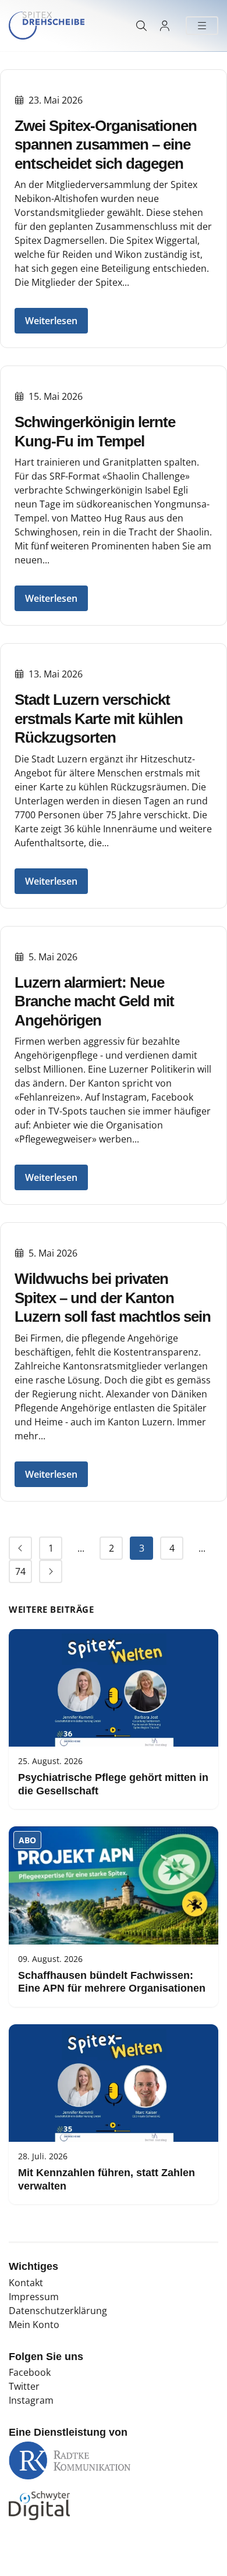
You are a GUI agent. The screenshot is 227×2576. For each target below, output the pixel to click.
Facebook (30, 2372)
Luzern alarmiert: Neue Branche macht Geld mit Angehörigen (94, 1001)
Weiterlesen (51, 321)
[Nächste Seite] (51, 1571)
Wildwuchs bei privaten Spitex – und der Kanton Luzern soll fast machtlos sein (113, 1298)
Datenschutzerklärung (58, 2311)
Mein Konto (34, 2325)
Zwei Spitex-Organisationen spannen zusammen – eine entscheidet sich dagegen (106, 145)
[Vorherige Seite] (20, 1548)
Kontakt (26, 2283)
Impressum (34, 2297)
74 (20, 1571)
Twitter (24, 2386)
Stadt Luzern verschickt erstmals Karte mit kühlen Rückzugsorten (99, 718)
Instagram (31, 2400)
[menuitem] (20, 1548)
